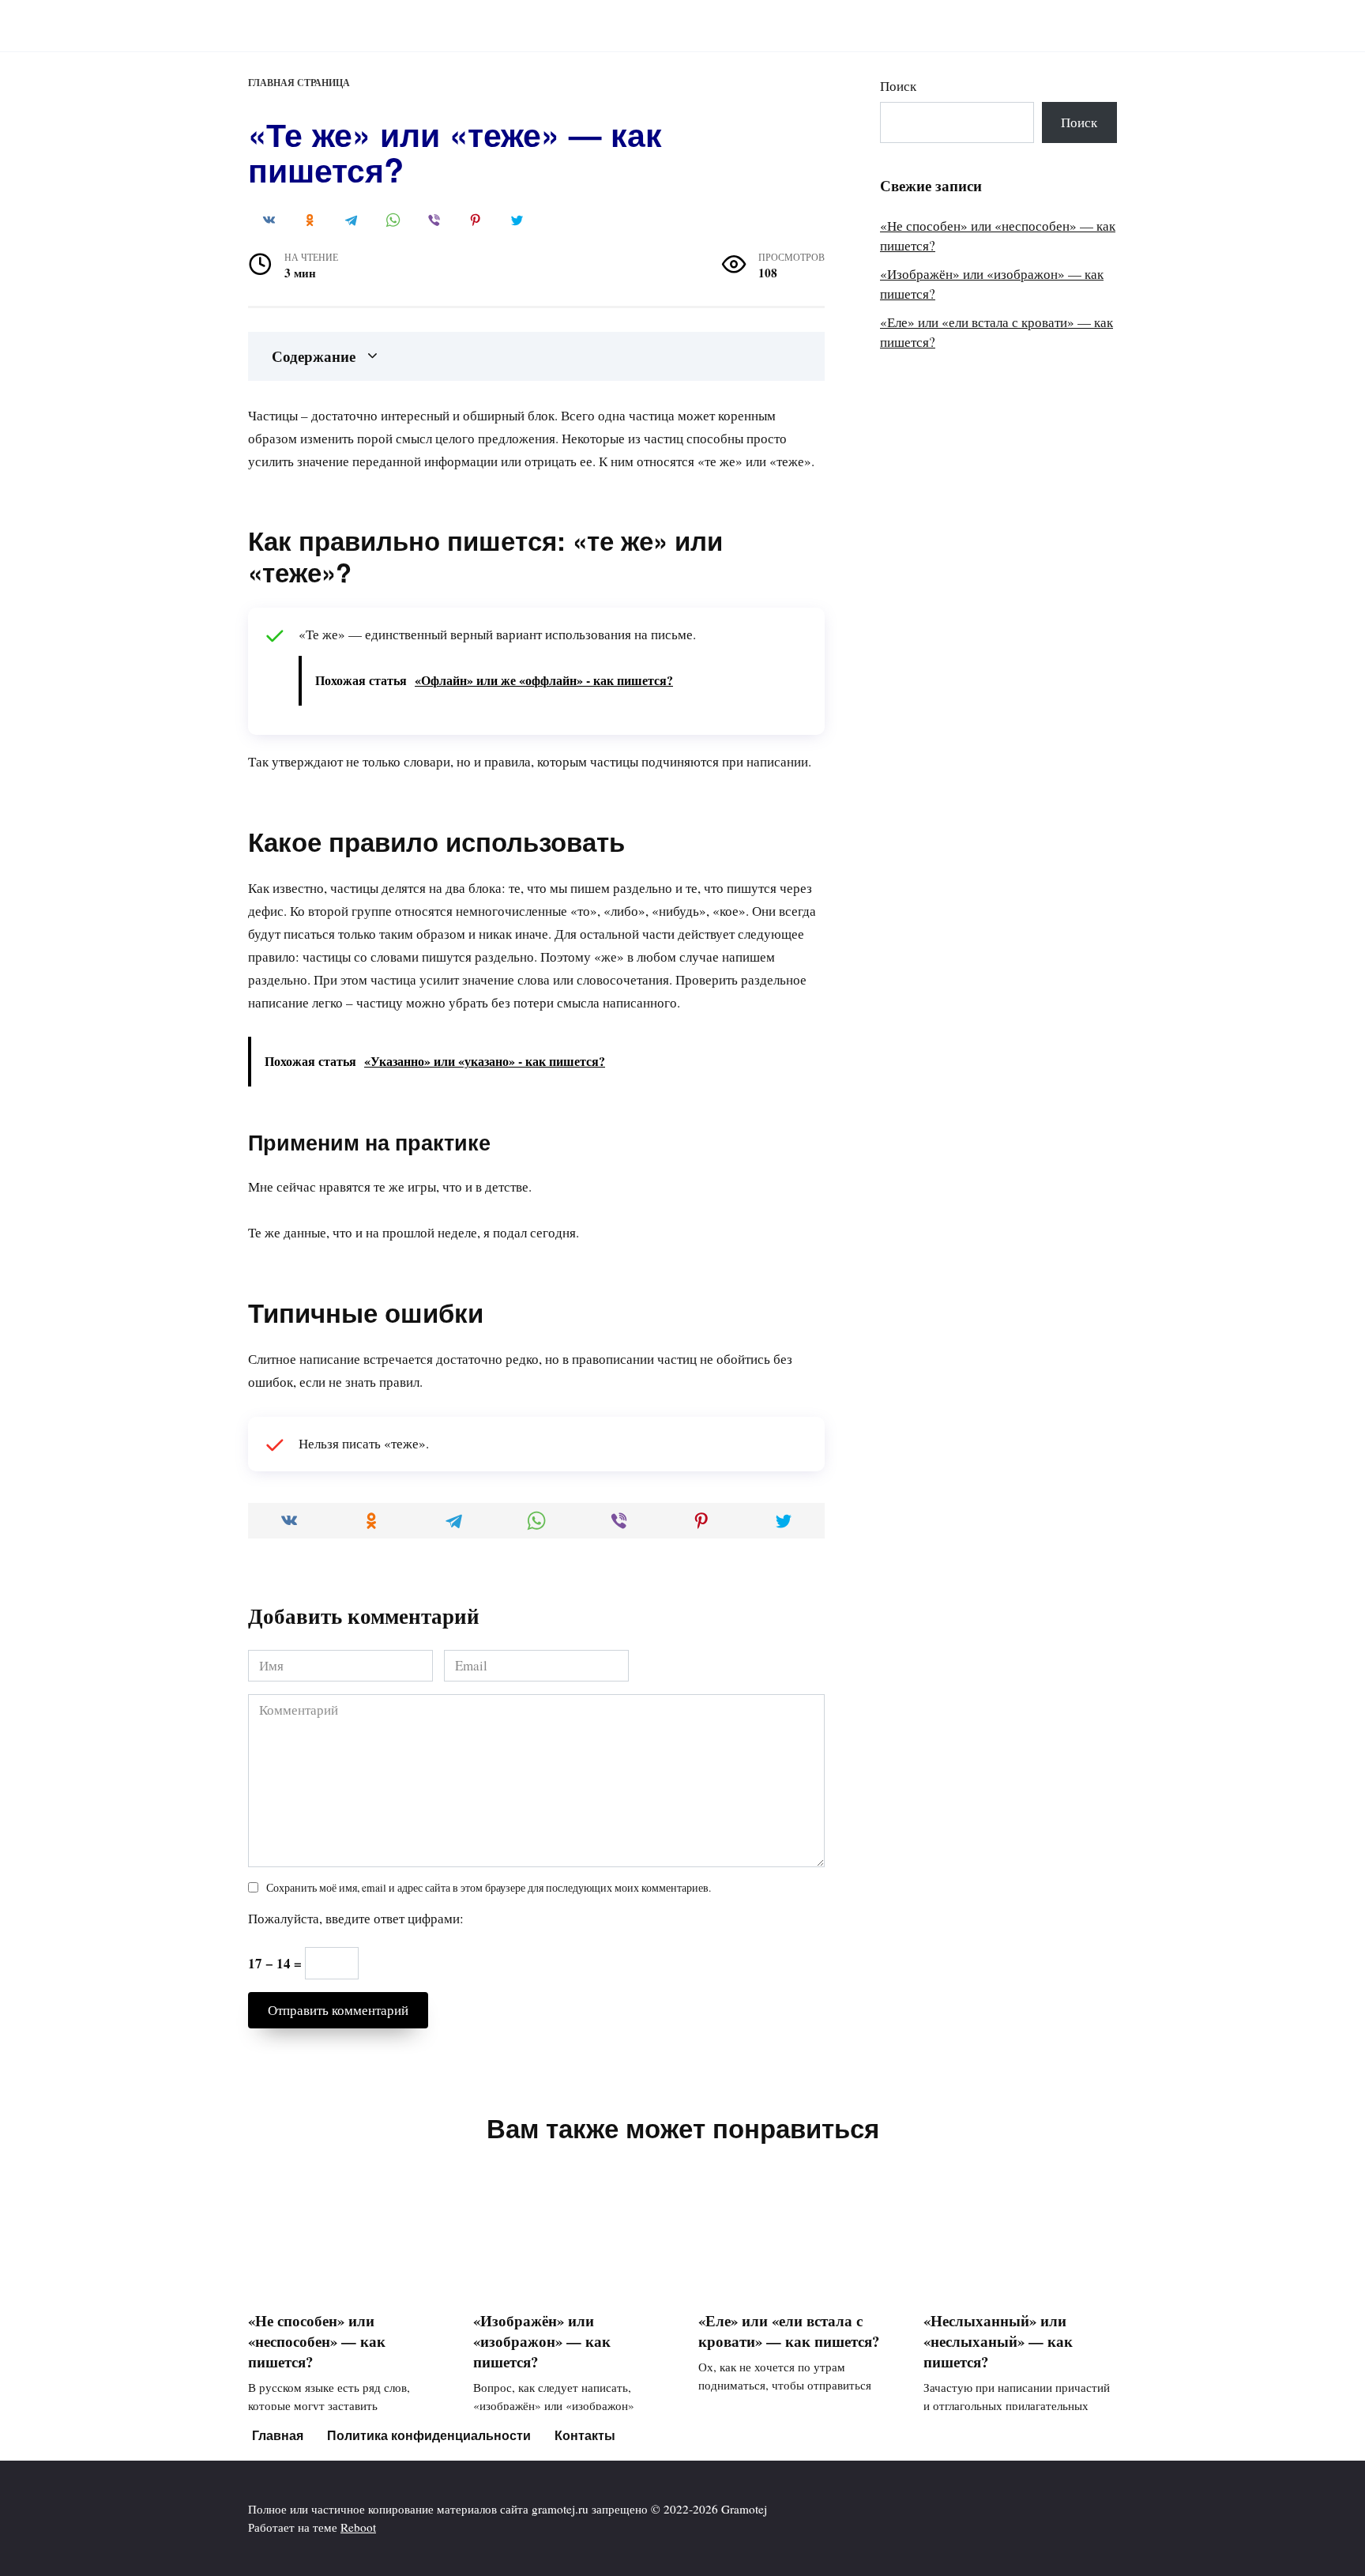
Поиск (898, 86)
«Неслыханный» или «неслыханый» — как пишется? (998, 2341)
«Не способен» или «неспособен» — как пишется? (317, 2341)
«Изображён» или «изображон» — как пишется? (542, 2341)
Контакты (585, 2435)
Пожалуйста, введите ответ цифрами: (356, 1918)
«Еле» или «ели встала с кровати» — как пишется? (789, 2331)
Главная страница (299, 83)
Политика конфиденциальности (429, 2435)
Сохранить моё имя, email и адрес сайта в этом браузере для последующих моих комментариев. (489, 1888)
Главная (278, 2435)
